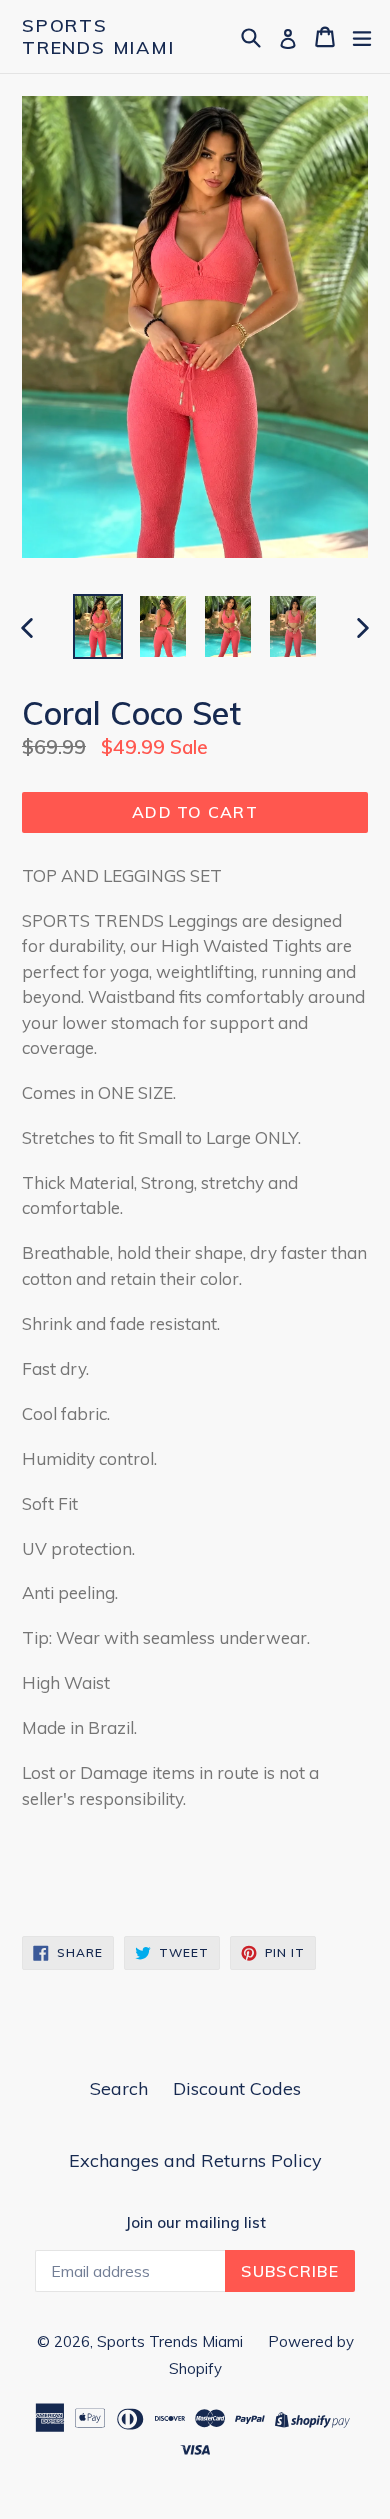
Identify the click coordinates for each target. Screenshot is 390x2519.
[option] (97, 626)
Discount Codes (237, 2088)
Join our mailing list (195, 2223)
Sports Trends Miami (98, 36)
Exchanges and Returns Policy (195, 2160)
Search (119, 2088)
